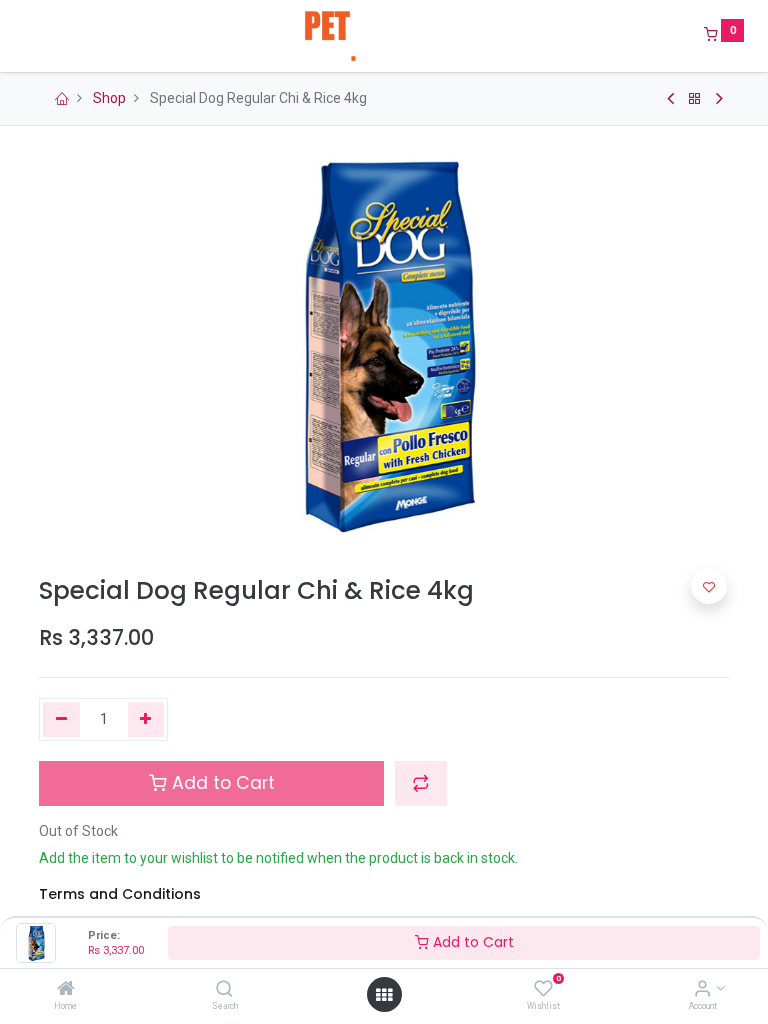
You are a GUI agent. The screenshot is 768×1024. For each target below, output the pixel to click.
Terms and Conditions (120, 894)
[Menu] (25, 36)
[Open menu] (384, 995)
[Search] (224, 990)
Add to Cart (471, 942)
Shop (109, 98)
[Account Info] (702, 990)
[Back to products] (695, 99)
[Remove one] (61, 720)
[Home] (66, 990)
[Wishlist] (543, 990)
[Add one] (146, 720)
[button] (421, 783)
